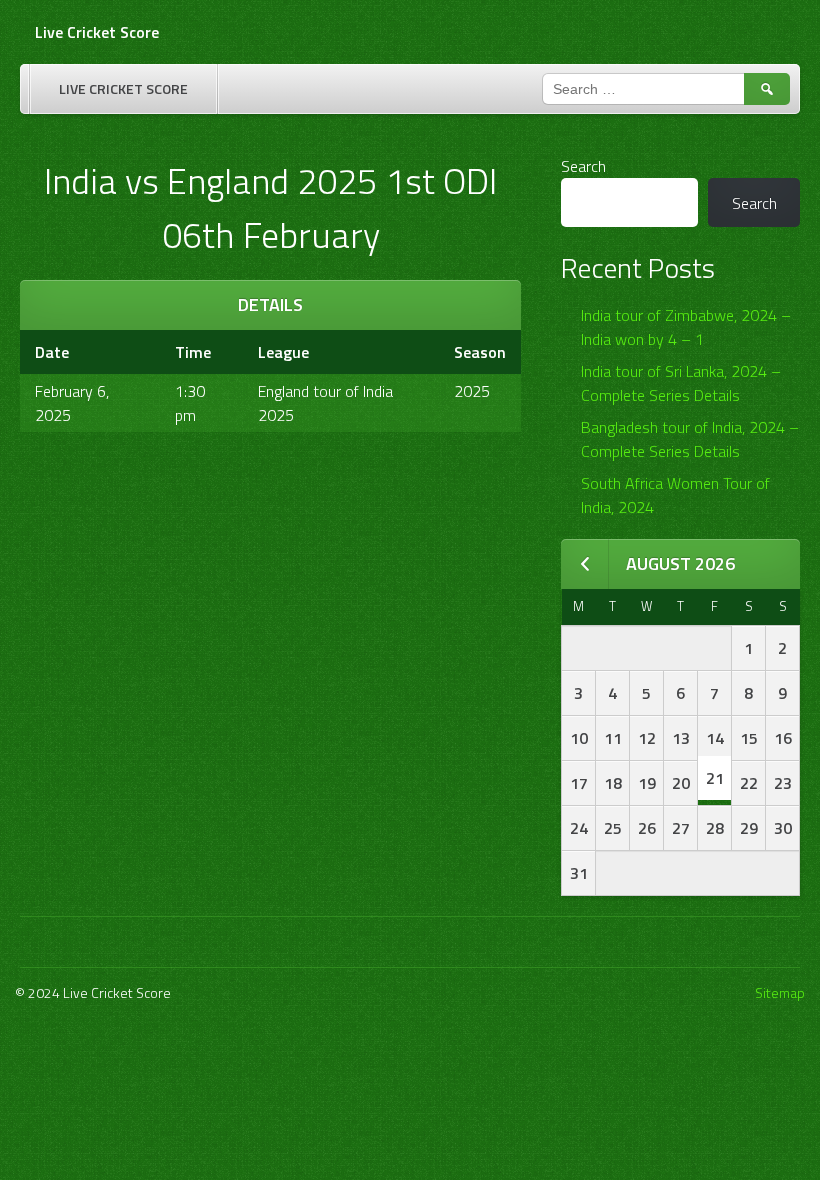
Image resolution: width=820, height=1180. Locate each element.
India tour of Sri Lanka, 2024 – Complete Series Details (681, 383)
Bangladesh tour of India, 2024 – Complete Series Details (690, 439)
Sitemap (780, 992)
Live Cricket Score (97, 32)
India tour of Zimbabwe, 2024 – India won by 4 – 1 (686, 327)
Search (583, 166)
